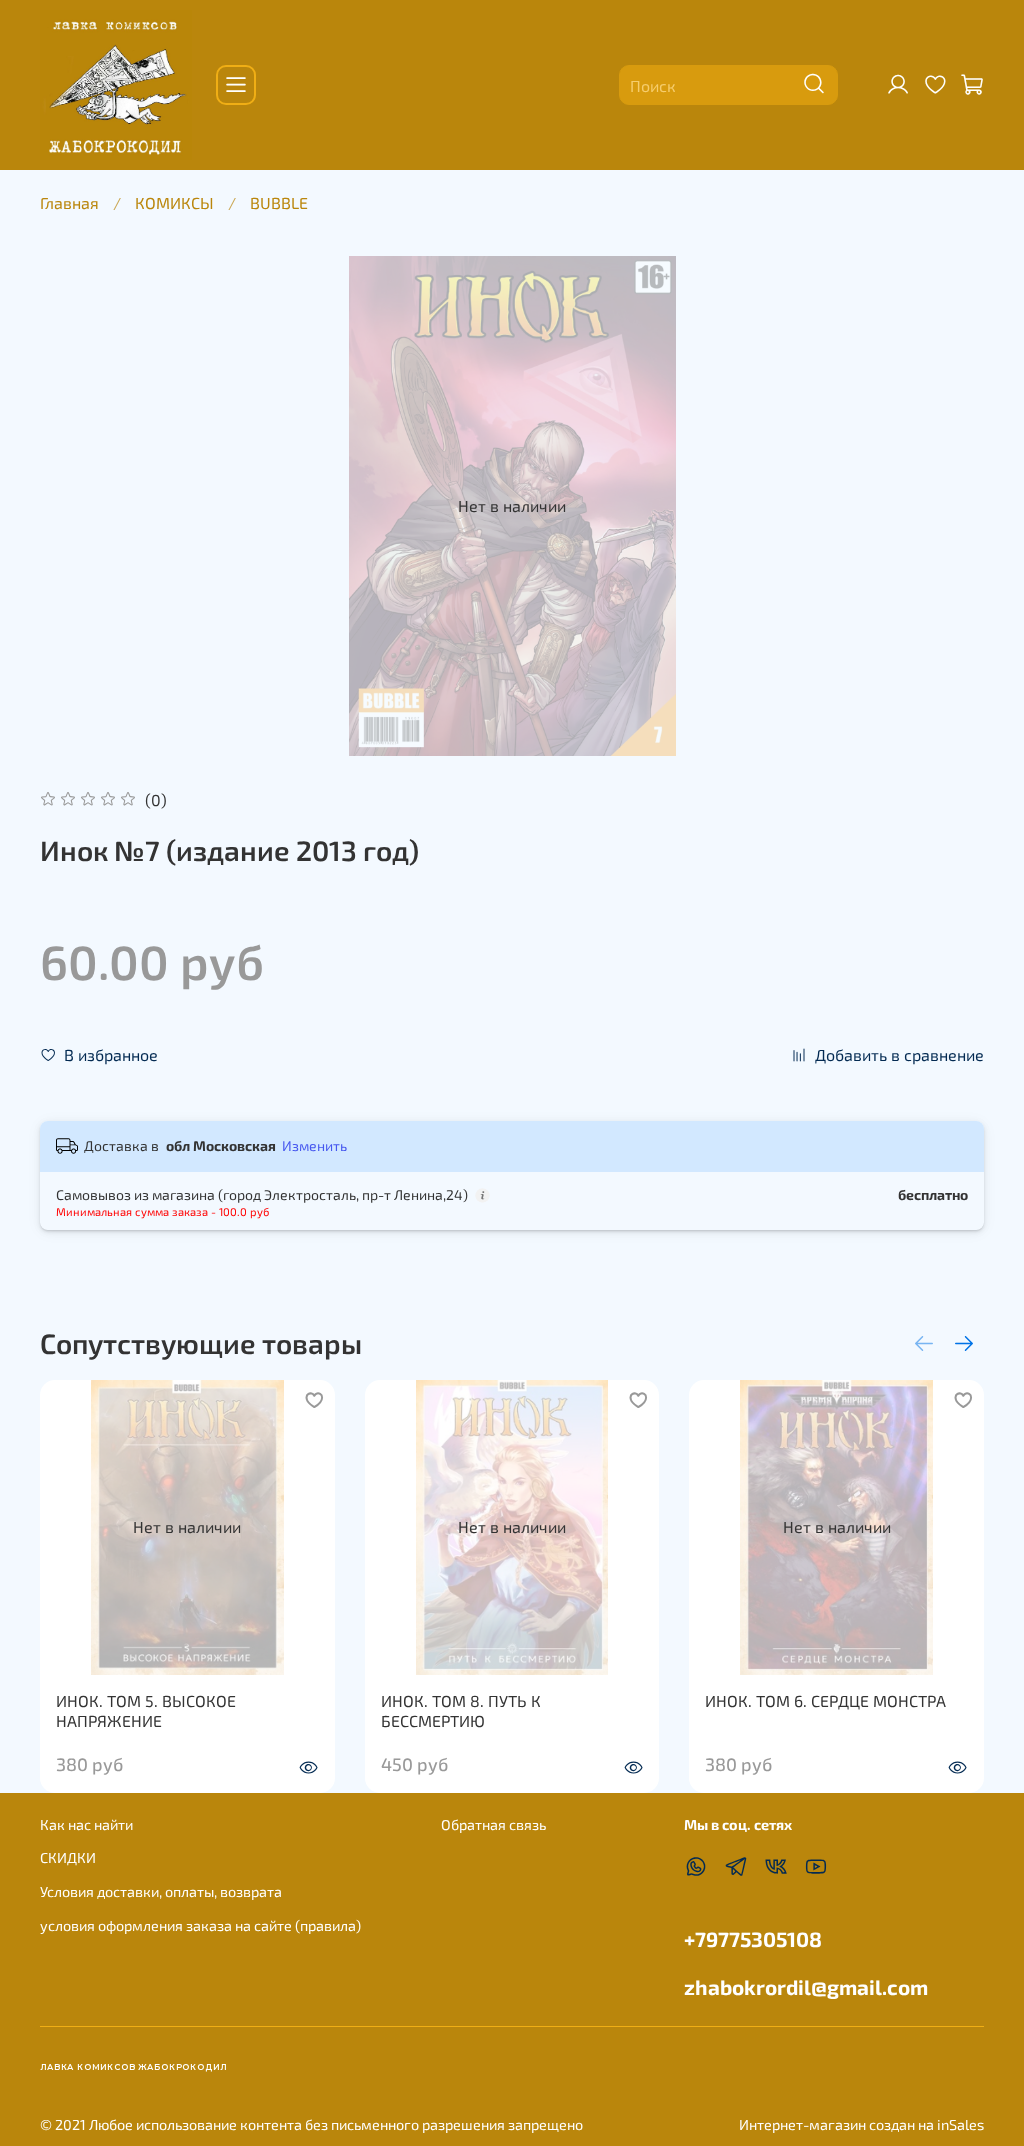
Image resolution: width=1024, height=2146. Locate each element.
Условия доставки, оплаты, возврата (161, 1891)
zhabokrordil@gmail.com (806, 1986)
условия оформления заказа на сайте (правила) (200, 1925)
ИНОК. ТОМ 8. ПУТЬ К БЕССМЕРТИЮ (461, 1710)
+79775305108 (753, 1938)
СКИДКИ (68, 1857)
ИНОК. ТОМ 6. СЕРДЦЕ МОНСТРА (825, 1700)
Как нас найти (86, 1824)
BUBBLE (279, 202)
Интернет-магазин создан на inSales (861, 2124)
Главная (69, 202)
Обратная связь (493, 1824)
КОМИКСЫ (174, 202)
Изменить (314, 1145)
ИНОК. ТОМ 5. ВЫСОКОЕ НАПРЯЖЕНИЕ (146, 1710)
